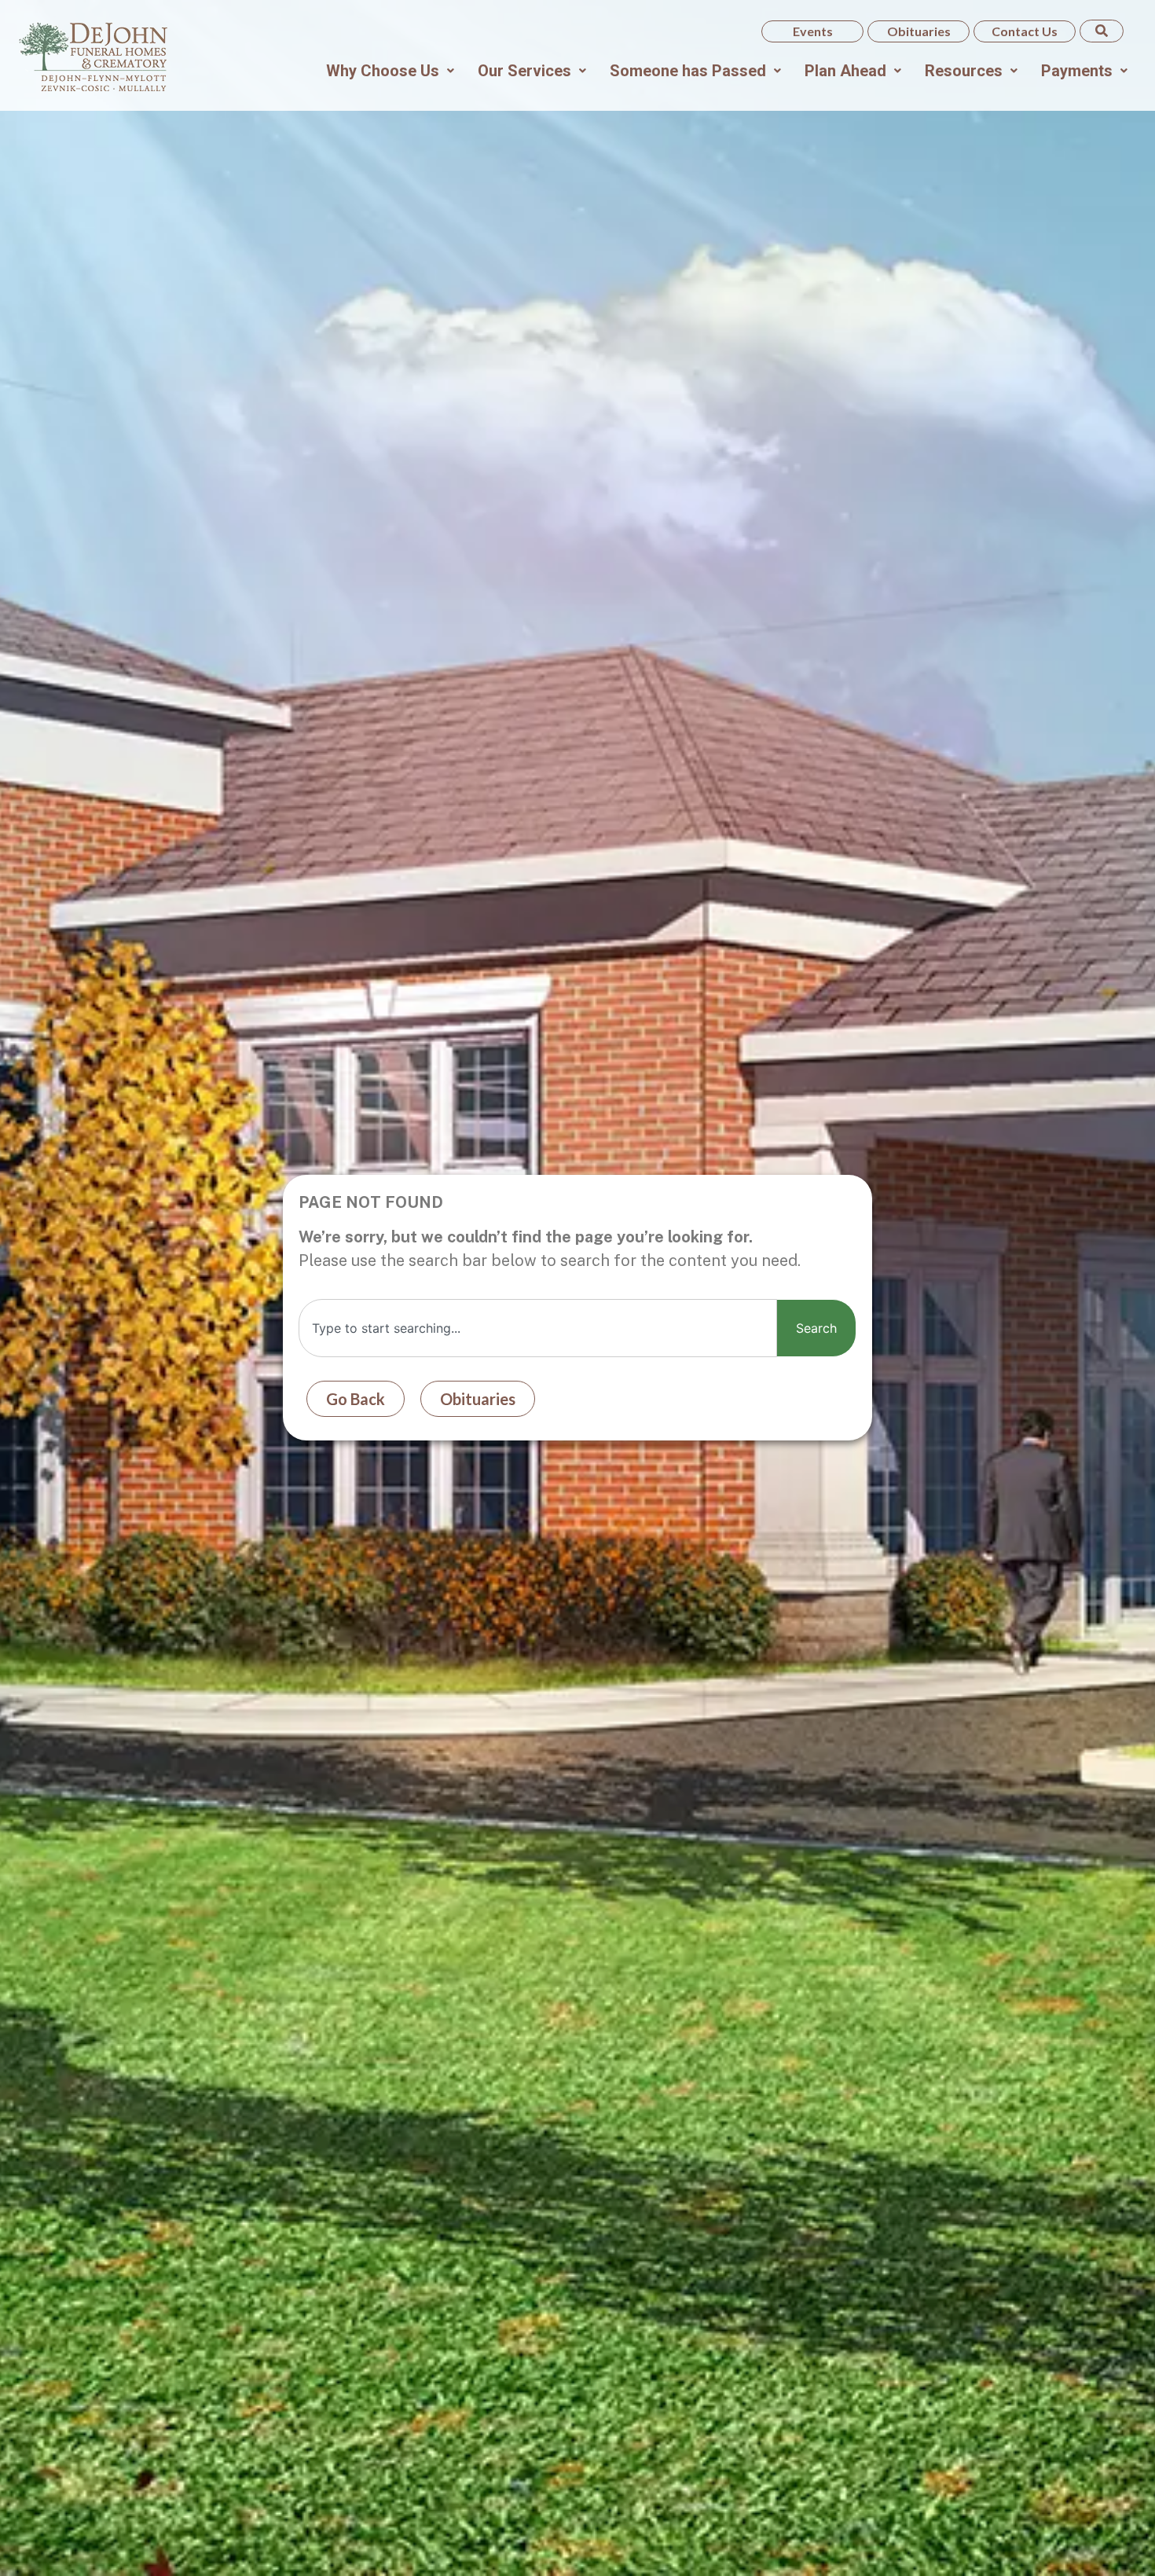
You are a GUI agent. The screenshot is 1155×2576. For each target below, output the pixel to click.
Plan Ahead (845, 71)
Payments (1077, 71)
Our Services (524, 71)
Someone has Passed (688, 71)
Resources (964, 71)
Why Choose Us (383, 71)
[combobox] (538, 1328)
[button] (390, 71)
